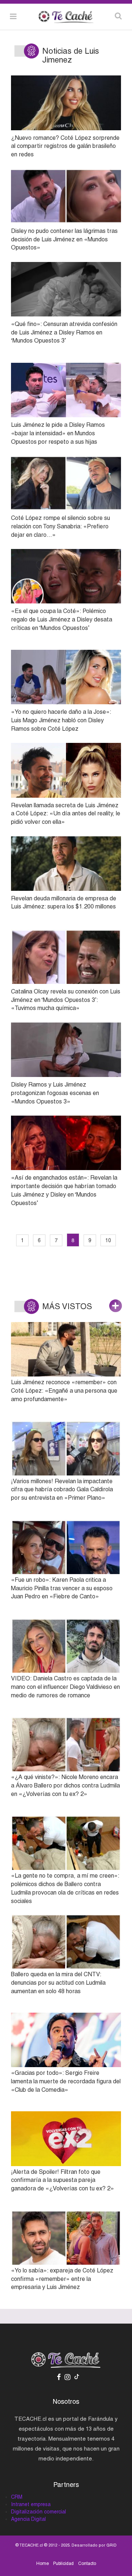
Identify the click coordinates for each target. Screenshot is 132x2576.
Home (43, 2563)
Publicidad (63, 2563)
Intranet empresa (31, 2504)
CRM (17, 2497)
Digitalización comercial (38, 2512)
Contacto (87, 2563)
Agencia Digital (28, 2519)
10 (108, 1240)
